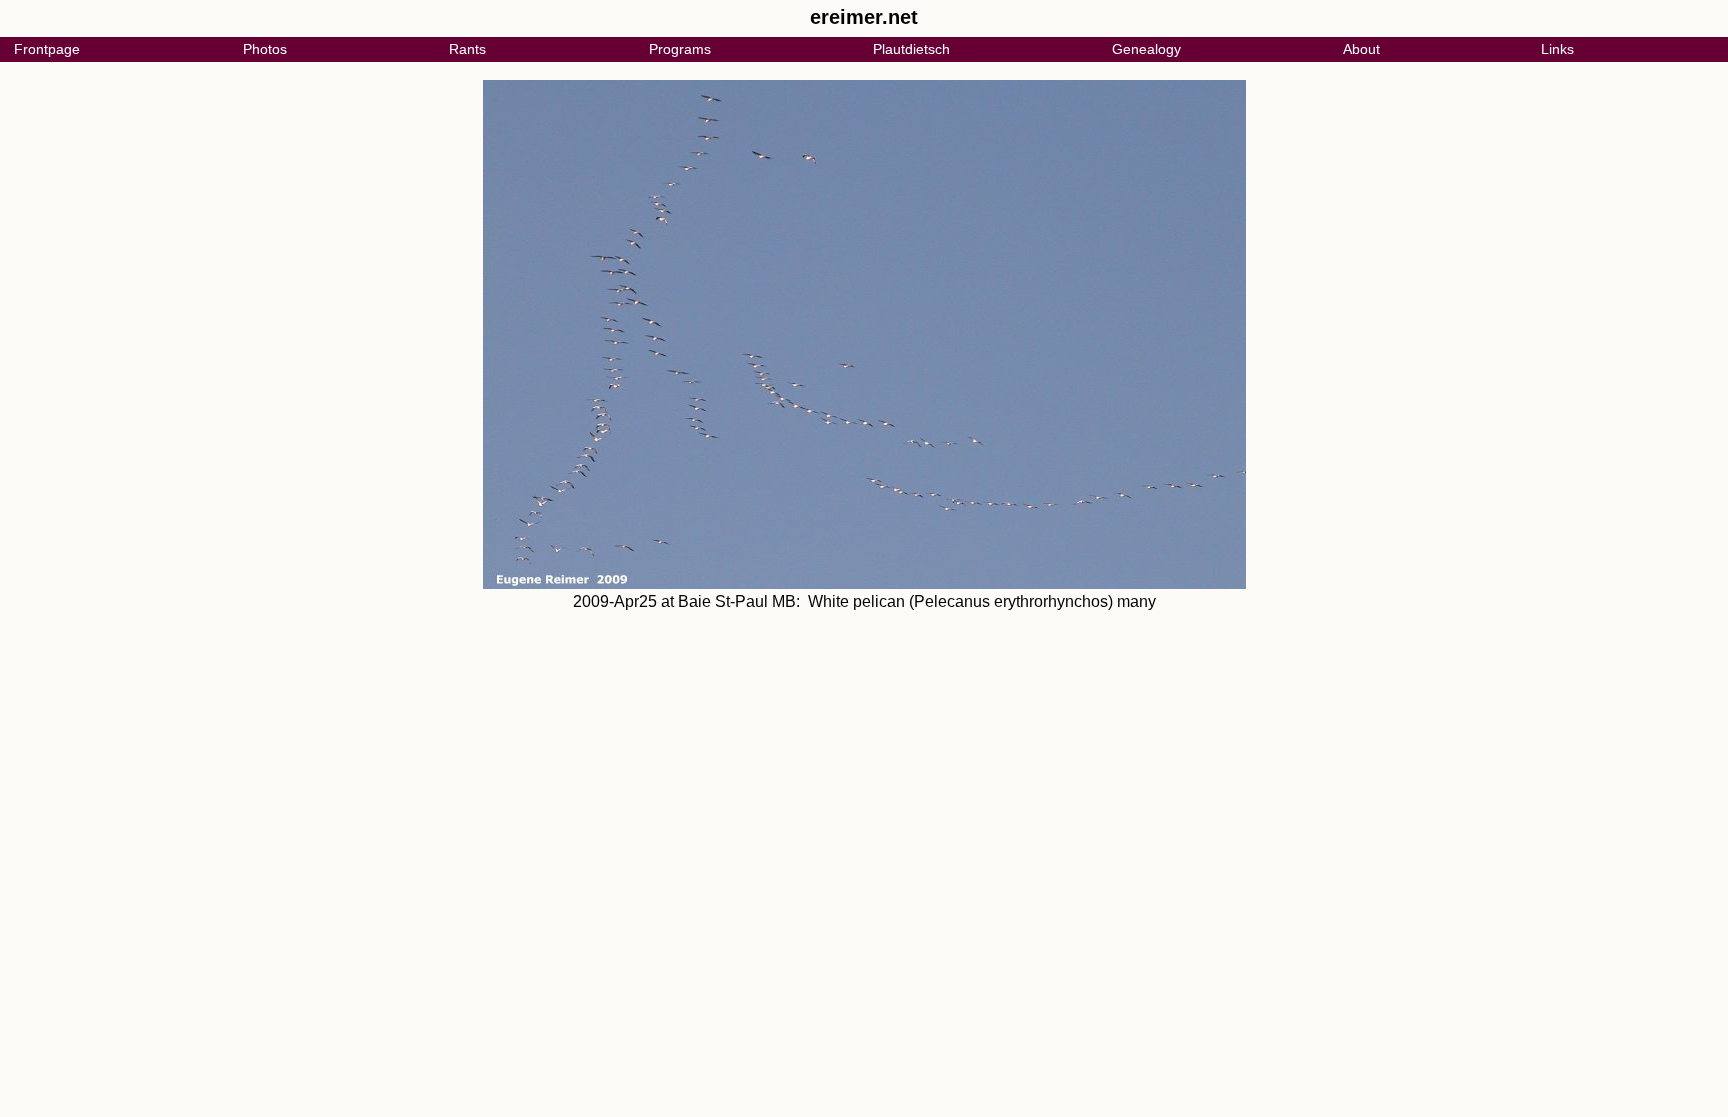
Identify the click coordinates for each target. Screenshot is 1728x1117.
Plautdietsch (911, 49)
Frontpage (47, 49)
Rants (467, 49)
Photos (265, 49)
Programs (680, 49)
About (1361, 49)
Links (1557, 49)
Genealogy (1146, 49)
